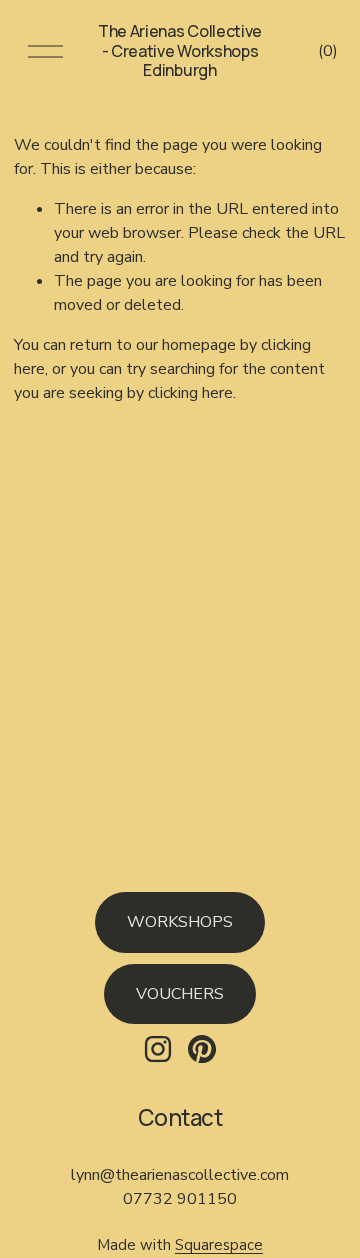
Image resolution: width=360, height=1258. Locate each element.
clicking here (190, 393)
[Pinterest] (202, 1049)
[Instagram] (158, 1049)
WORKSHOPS (180, 922)
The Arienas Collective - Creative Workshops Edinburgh (180, 50)
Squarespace (219, 1245)
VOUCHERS (180, 994)
